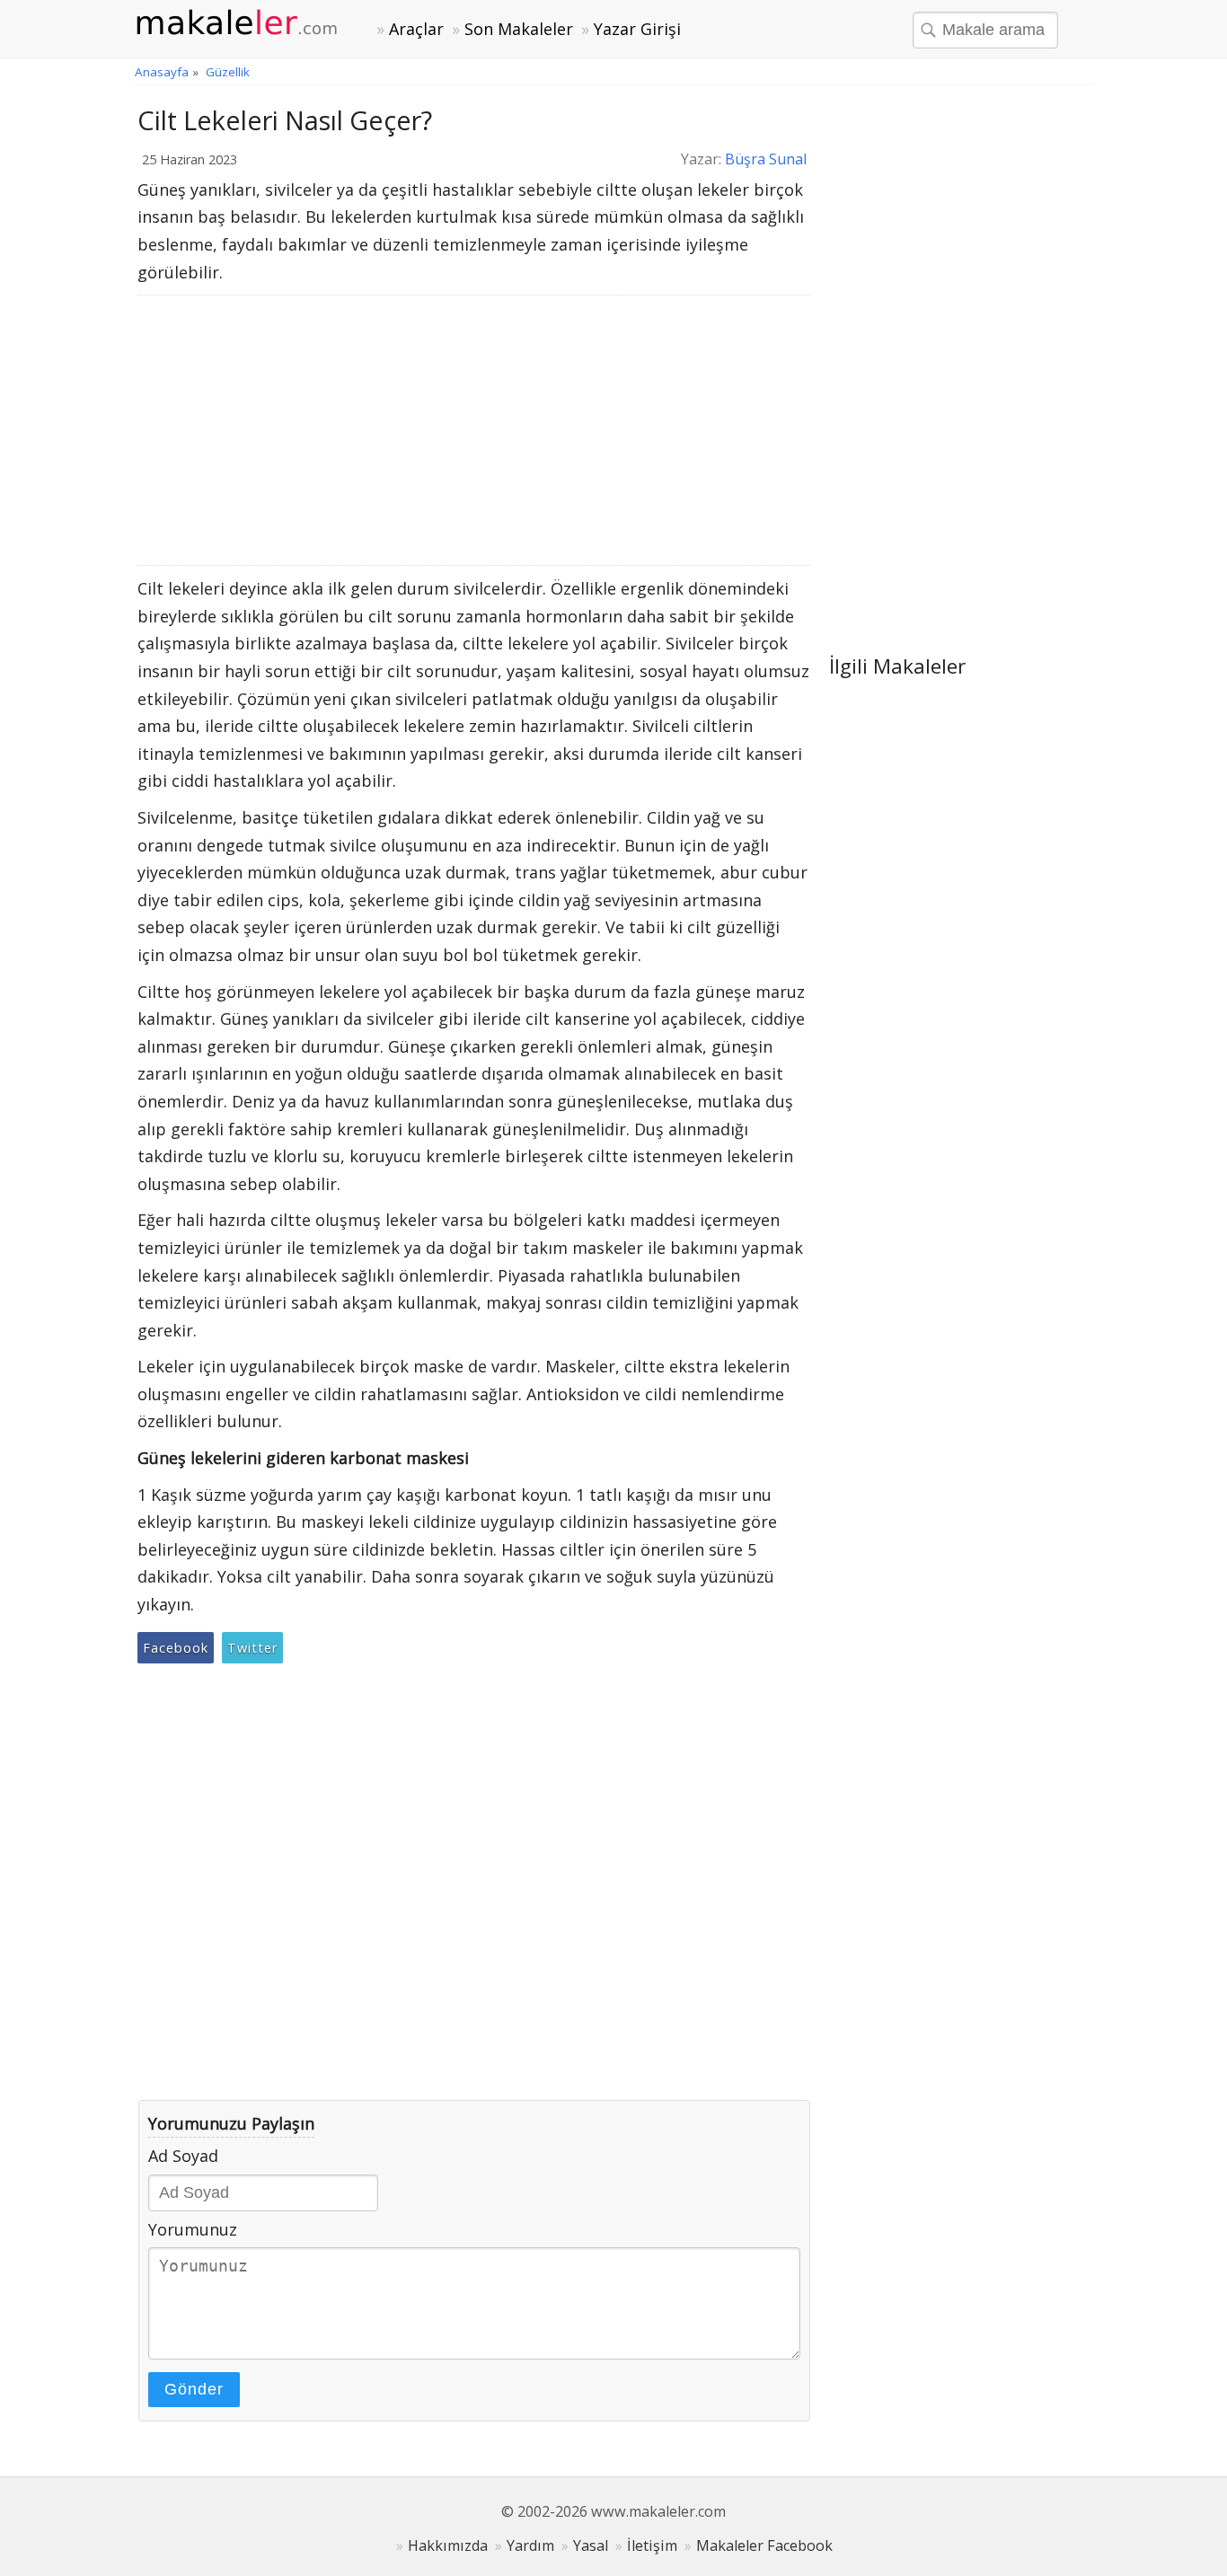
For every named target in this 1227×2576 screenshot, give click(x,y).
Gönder (194, 2389)
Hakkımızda (448, 2545)
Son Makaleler (519, 29)
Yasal (591, 2545)
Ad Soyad (183, 2156)
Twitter (252, 1648)
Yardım (530, 2545)
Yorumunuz (193, 2229)
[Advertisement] (474, 430)
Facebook (176, 1648)
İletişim (652, 2545)
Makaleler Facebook (764, 2545)
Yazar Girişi (637, 29)
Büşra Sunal (766, 159)
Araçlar (416, 29)
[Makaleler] (247, 23)
